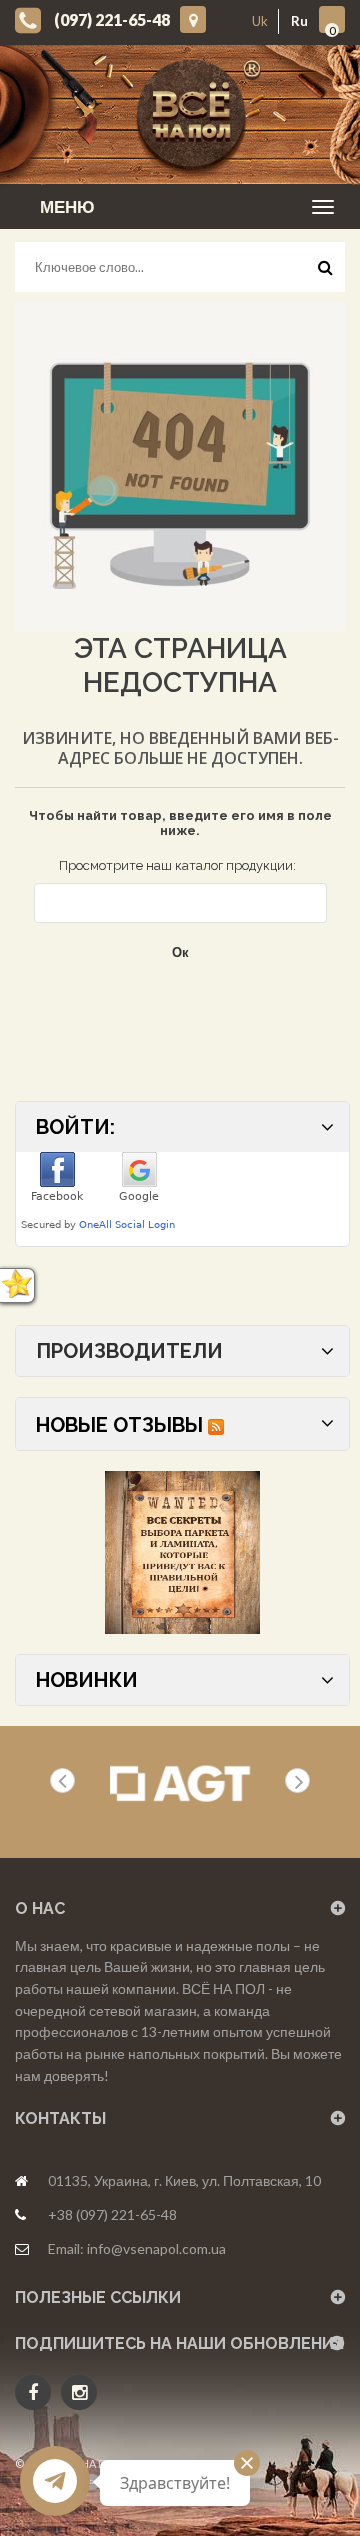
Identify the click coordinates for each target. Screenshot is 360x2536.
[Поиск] (325, 272)
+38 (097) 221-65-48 (112, 2214)
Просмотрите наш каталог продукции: (177, 865)
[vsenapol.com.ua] (195, 114)
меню (67, 206)
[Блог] (182, 1552)
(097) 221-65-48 (112, 19)
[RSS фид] (216, 1425)
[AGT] (180, 1784)
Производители (129, 1351)
